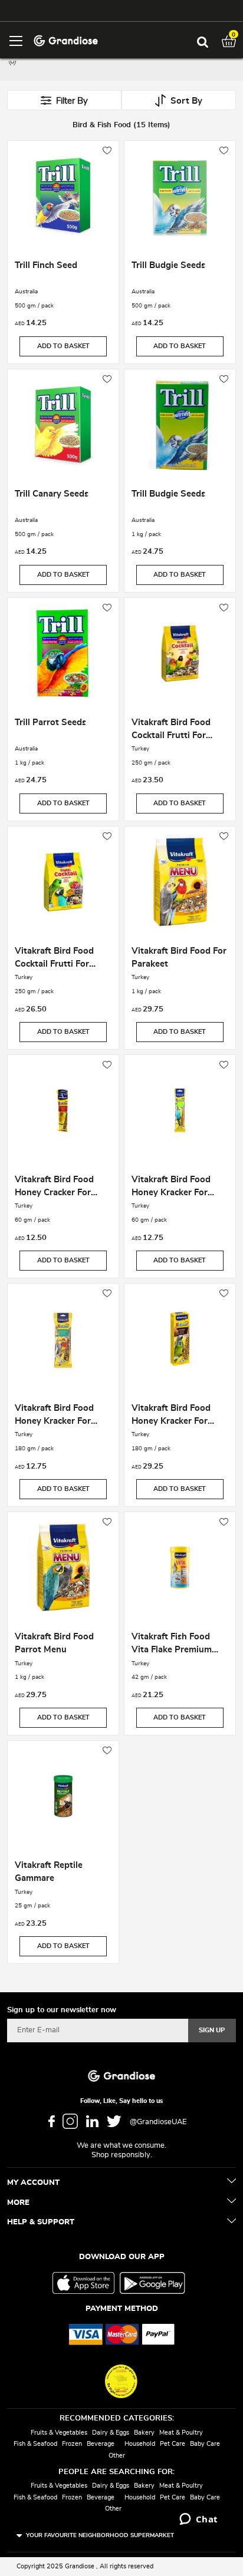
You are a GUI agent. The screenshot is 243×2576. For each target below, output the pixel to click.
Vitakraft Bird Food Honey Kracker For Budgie (171, 1188)
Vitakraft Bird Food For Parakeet (179, 958)
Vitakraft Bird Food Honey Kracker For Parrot (171, 1416)
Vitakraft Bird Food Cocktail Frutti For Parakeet (171, 730)
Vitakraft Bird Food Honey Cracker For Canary (54, 1188)
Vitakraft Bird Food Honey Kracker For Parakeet (54, 1416)
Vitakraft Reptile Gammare (49, 1872)
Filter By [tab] (72, 101)
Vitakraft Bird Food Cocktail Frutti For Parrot (54, 959)
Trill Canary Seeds (52, 494)
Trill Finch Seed (46, 265)
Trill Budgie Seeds (168, 265)
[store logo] (66, 40)
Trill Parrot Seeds (50, 722)
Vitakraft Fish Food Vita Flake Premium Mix (172, 1645)
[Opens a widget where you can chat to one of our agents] (198, 2520)
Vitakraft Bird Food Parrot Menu (54, 1643)
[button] (107, 151)
